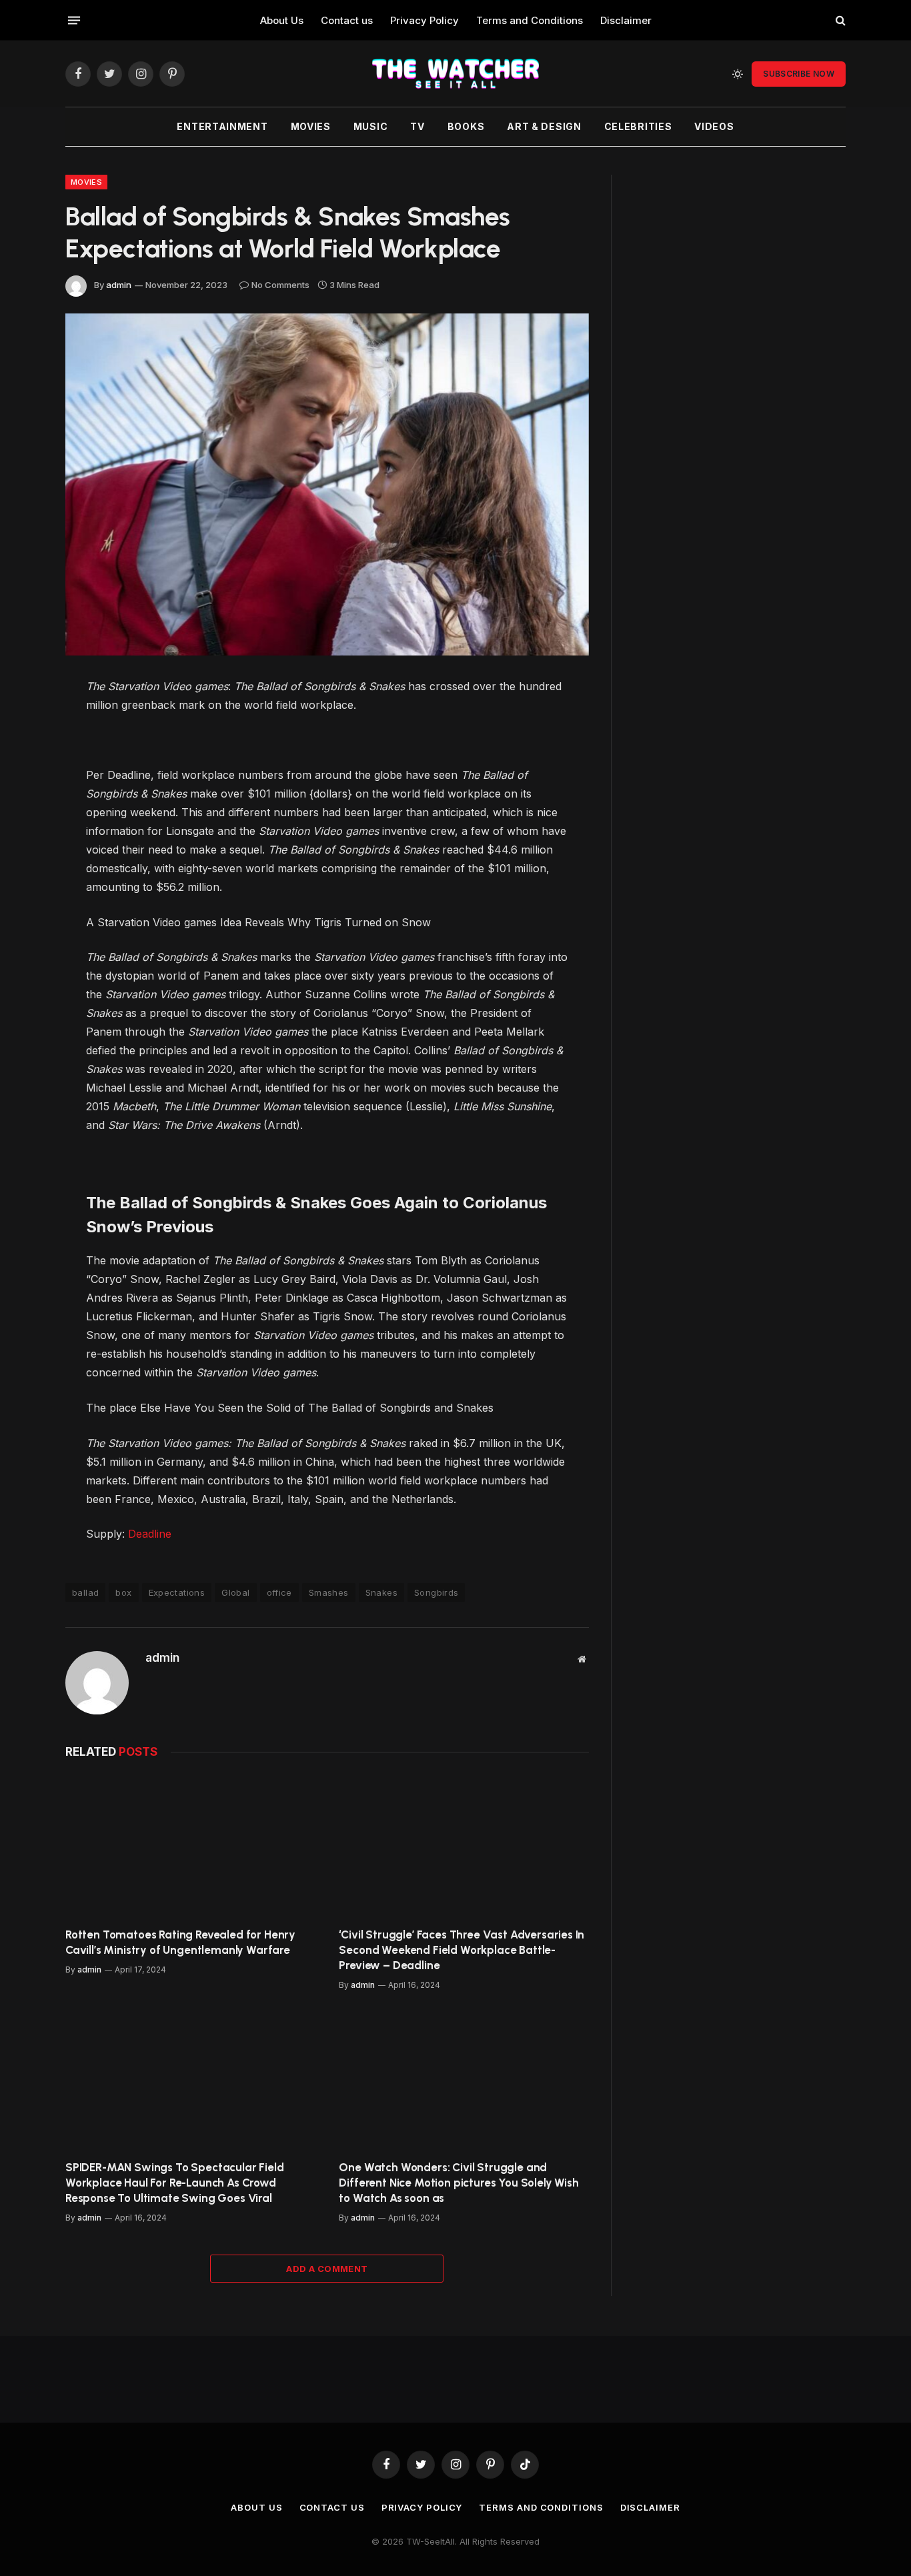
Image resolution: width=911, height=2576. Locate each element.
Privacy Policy (424, 20)
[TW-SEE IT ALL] (455, 74)
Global (235, 1592)
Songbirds (436, 1592)
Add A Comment (327, 2269)
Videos (714, 126)
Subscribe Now (799, 74)
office (279, 1592)
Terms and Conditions (530, 20)
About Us (282, 20)
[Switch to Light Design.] (738, 74)
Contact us (347, 20)
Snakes (381, 1592)
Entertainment (222, 126)
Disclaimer (626, 20)
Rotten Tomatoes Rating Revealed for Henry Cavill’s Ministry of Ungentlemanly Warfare (180, 1942)
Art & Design (544, 126)
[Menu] (74, 20)
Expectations (177, 1592)
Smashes (329, 1592)
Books (466, 126)
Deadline (150, 1534)
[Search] (839, 20)
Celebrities (638, 126)
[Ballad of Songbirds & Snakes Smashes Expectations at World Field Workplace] (327, 484)
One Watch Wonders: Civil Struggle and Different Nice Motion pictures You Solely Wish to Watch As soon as (459, 2183)
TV (417, 126)
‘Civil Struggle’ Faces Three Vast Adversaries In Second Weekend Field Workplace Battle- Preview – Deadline (462, 1950)
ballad (85, 1592)
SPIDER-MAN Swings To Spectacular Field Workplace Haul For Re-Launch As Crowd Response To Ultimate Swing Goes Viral (175, 2183)
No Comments (280, 285)
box (123, 1592)
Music (371, 126)
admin (119, 285)
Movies (311, 126)
